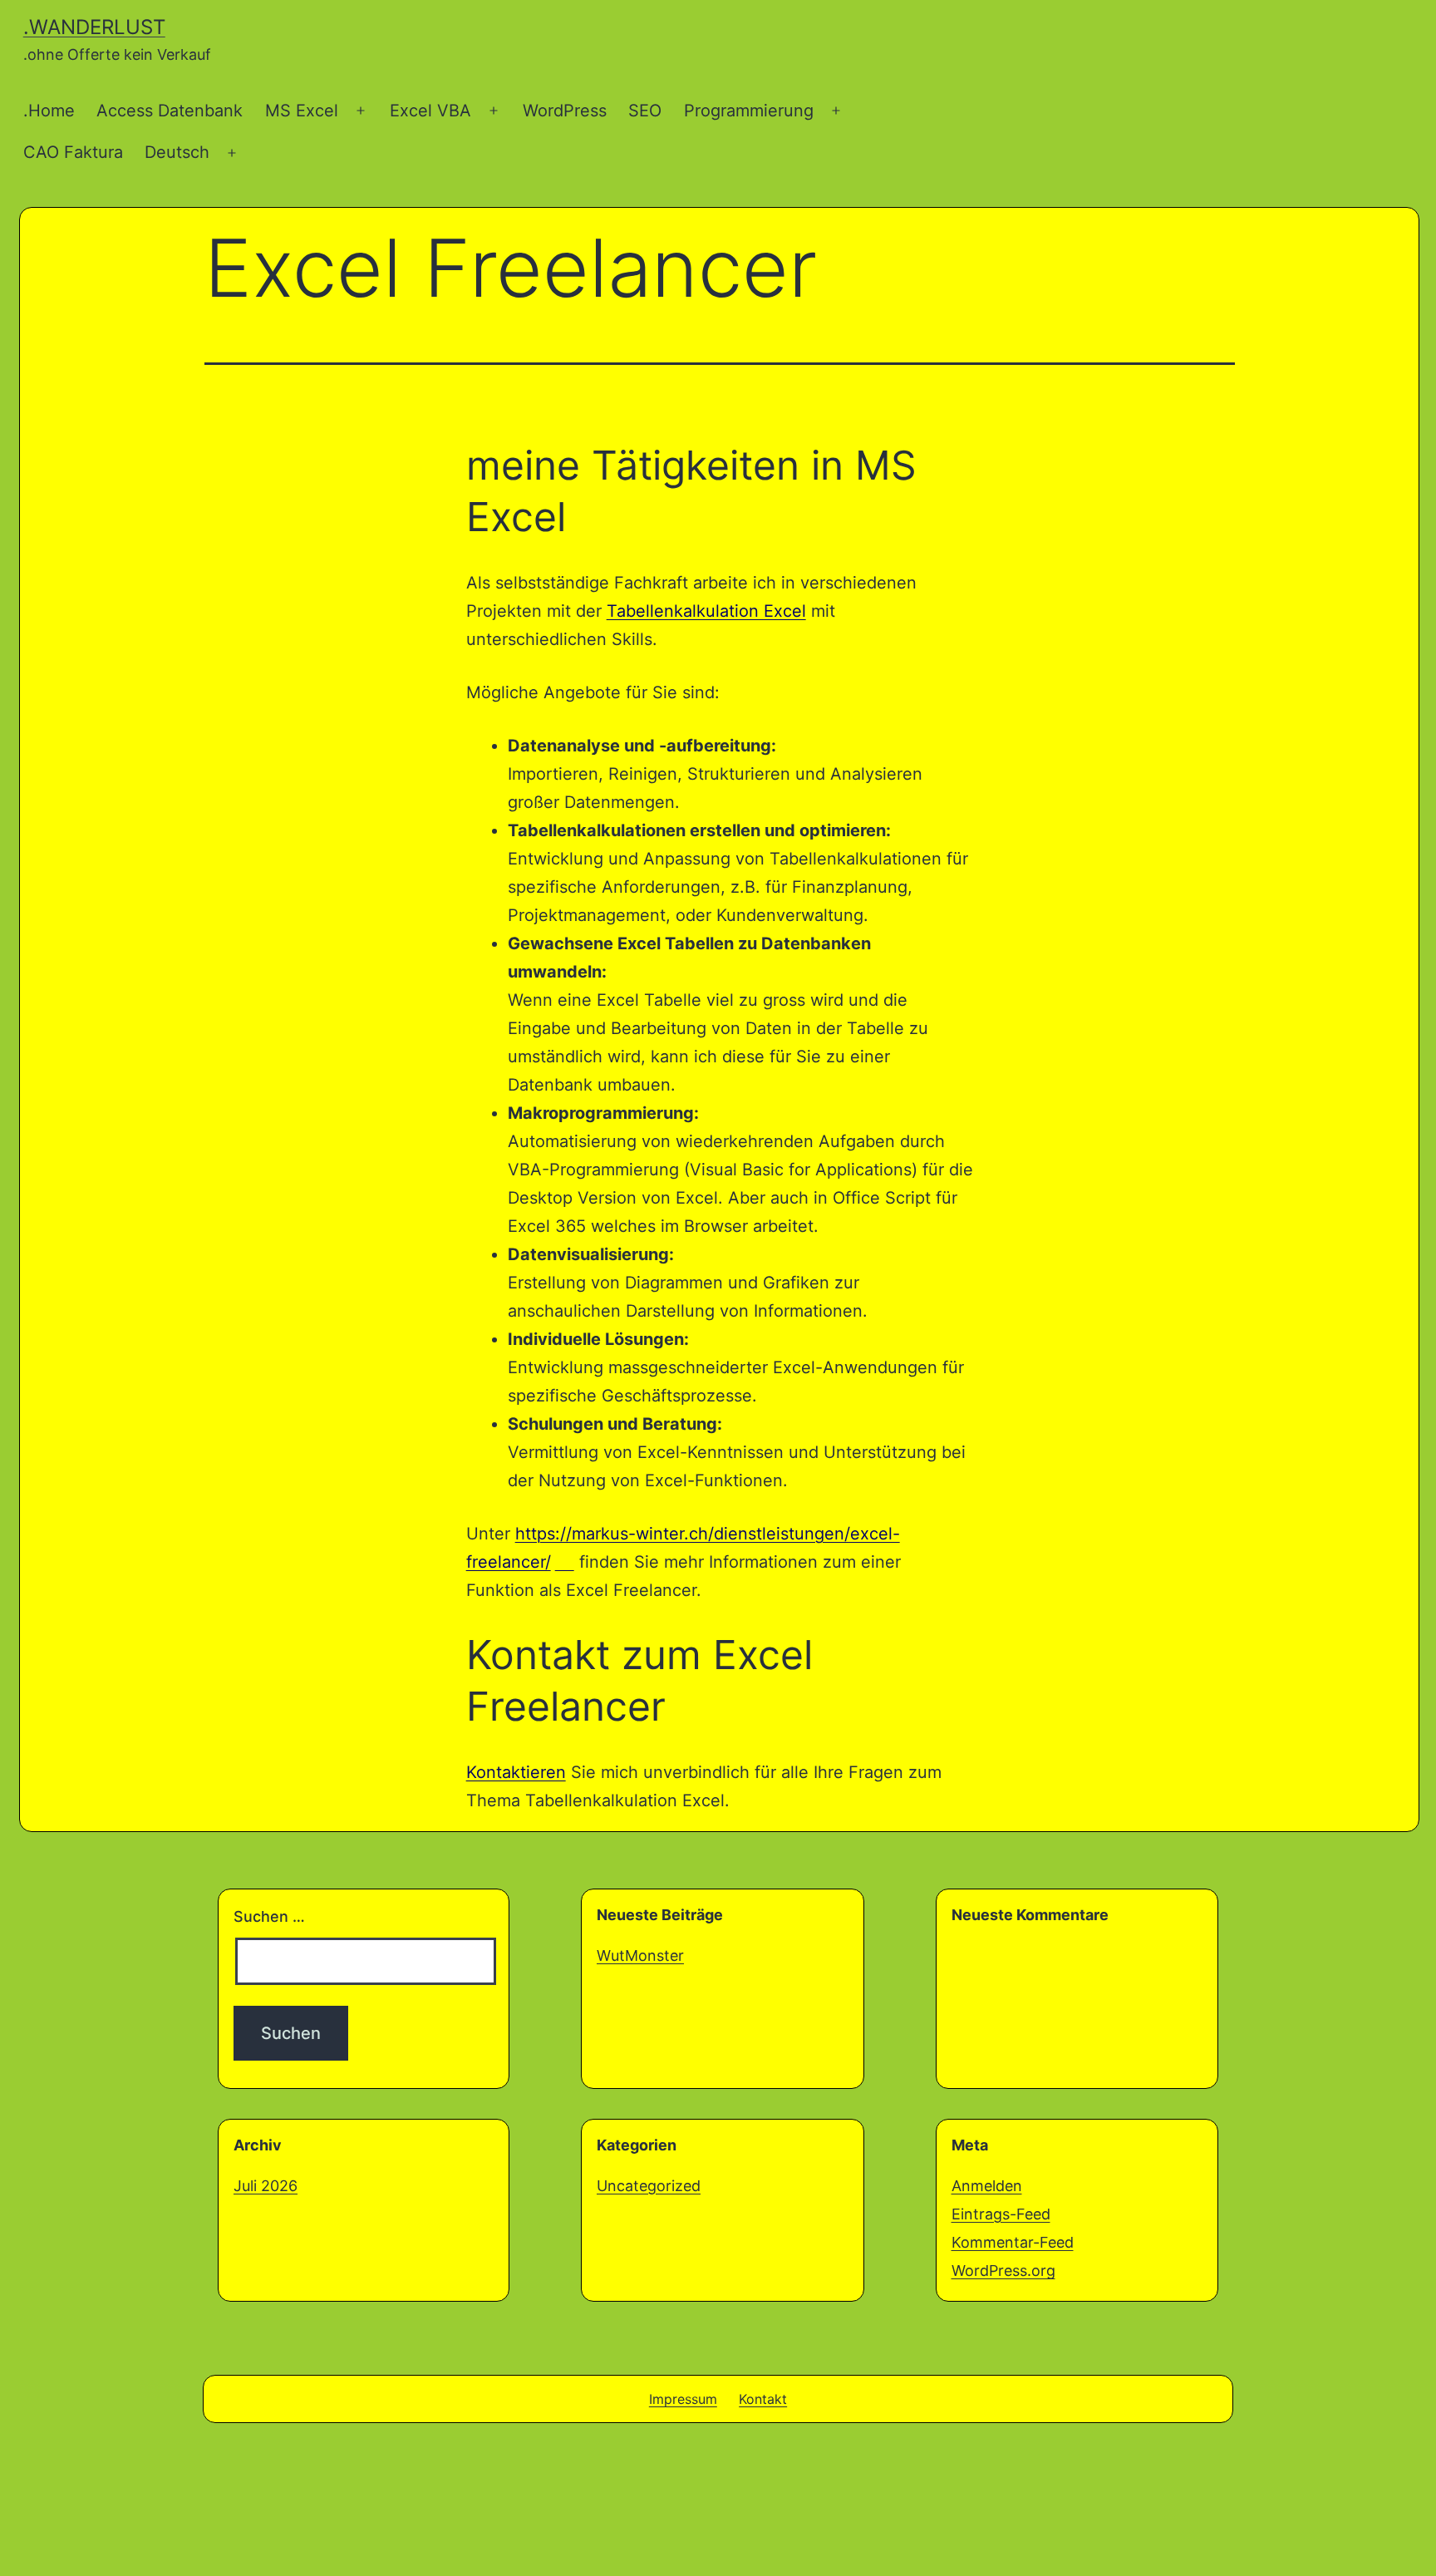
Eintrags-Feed (1001, 2214)
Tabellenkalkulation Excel (706, 611)
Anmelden (987, 2186)
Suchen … (269, 1916)
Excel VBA (430, 111)
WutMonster (640, 1955)
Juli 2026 (266, 2186)
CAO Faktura (73, 152)
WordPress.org (1003, 2271)
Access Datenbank (170, 111)
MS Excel (302, 111)
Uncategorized (649, 2186)
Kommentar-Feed (1013, 2242)
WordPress (565, 111)
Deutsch (177, 152)
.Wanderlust (94, 27)
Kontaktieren (516, 1772)
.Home (49, 111)
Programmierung (749, 111)
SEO (645, 111)
